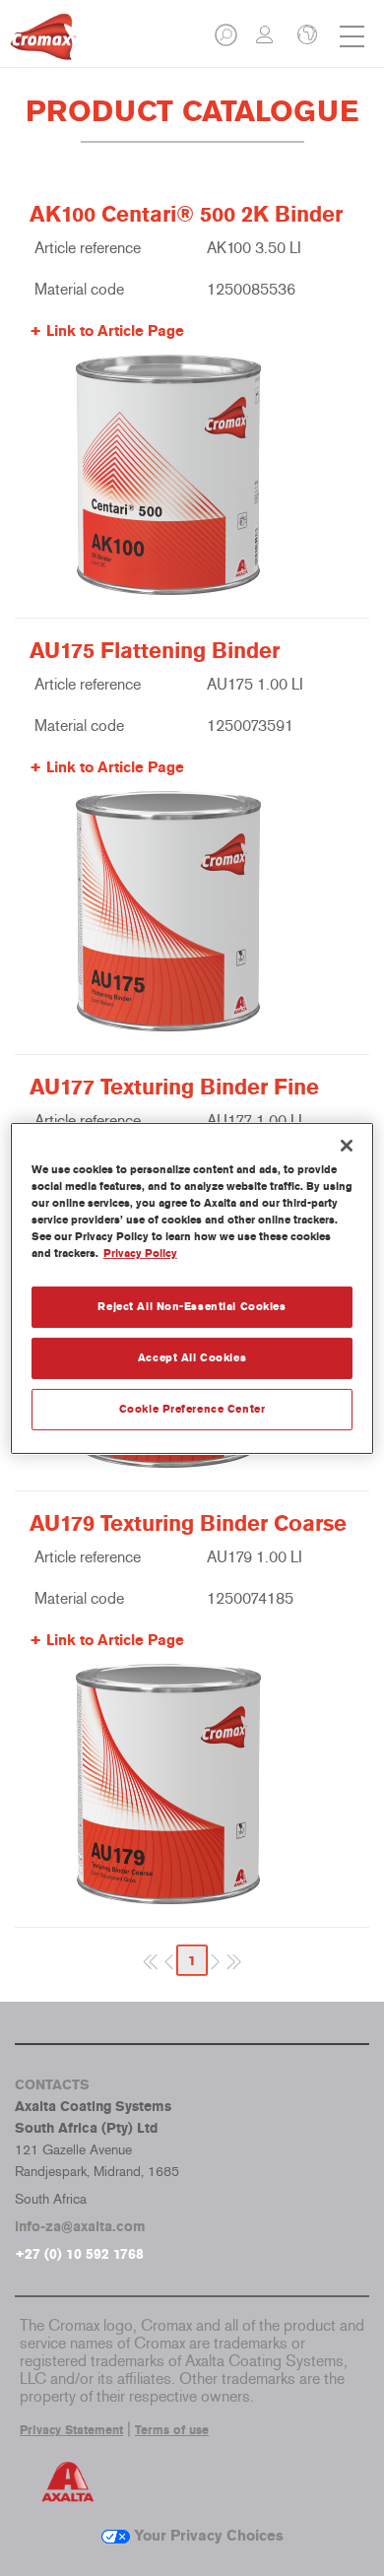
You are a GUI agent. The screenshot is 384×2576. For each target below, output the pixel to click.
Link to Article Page (115, 331)
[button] (227, 41)
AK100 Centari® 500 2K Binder (186, 215)
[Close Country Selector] (305, 36)
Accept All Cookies (192, 1357)
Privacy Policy (140, 1253)
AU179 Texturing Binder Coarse (188, 1524)
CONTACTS (52, 2085)
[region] (192, 1288)
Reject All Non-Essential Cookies (192, 1306)
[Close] (347, 1145)
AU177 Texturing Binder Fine (174, 1088)
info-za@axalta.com (80, 2227)
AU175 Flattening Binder (155, 651)
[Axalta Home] (43, 45)
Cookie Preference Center (192, 1409)
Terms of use (172, 2430)
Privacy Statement (71, 2430)
